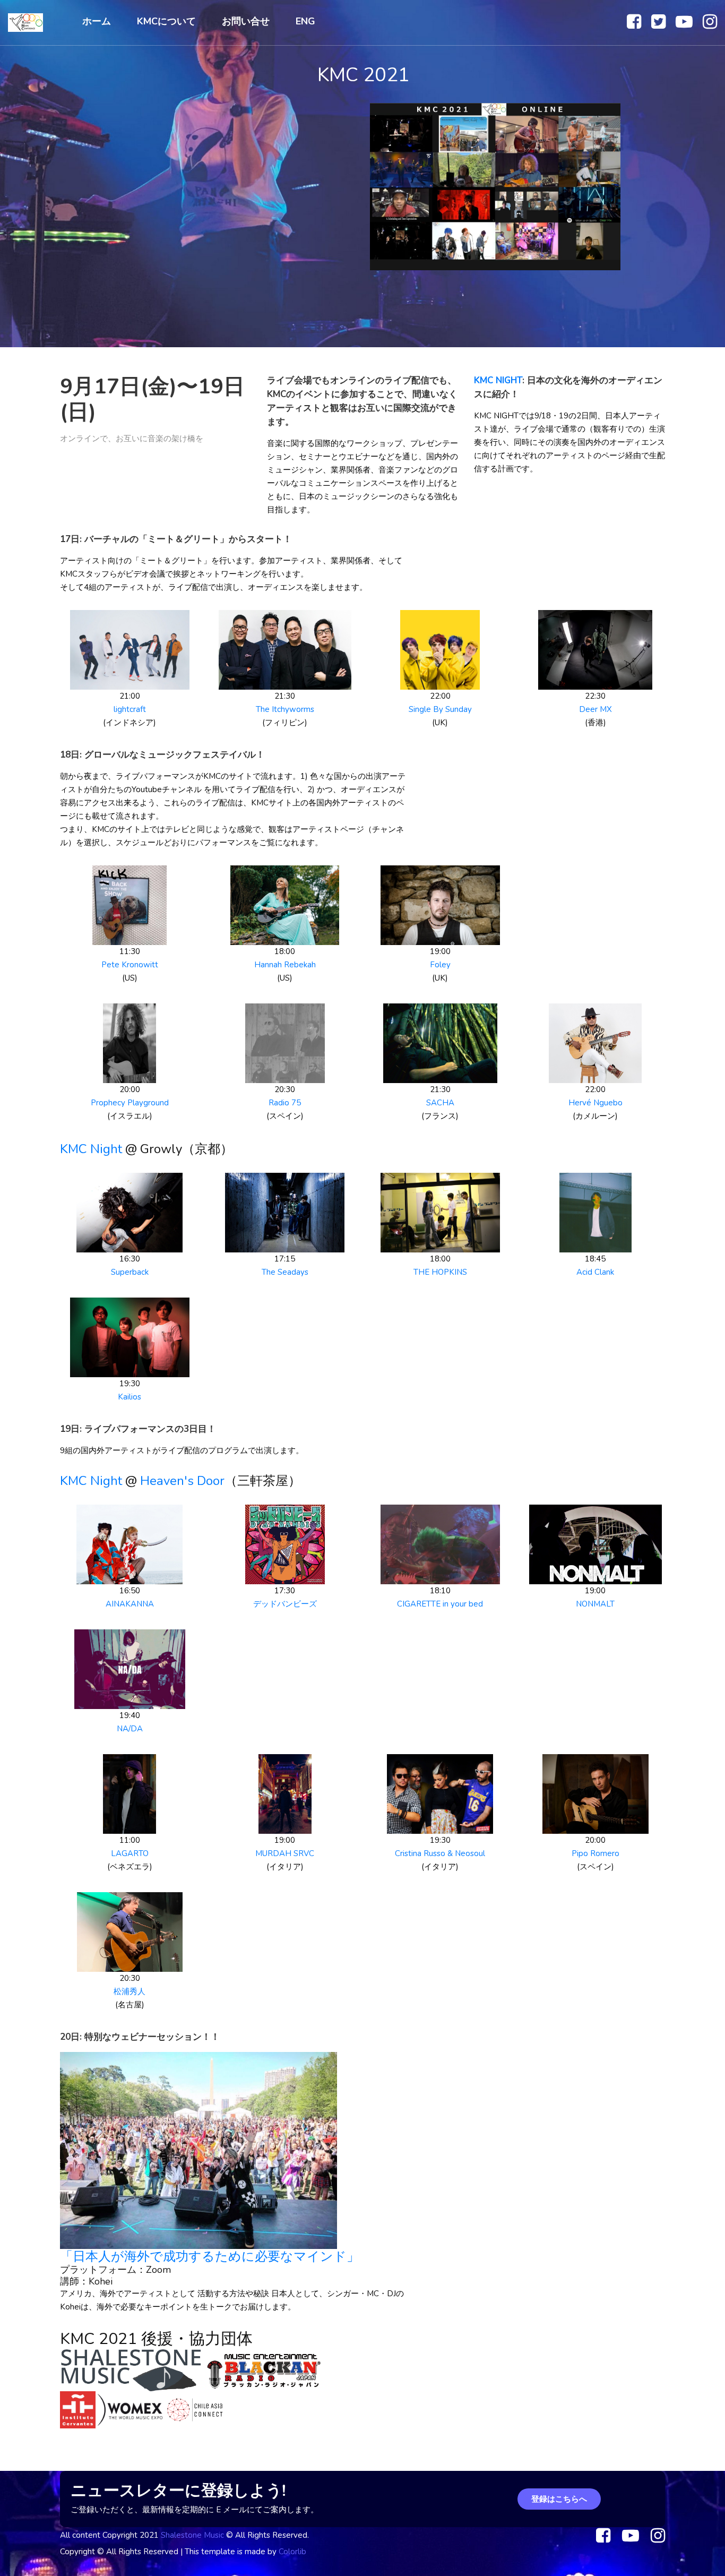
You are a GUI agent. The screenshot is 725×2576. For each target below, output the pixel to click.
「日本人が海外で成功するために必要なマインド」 (210, 2256)
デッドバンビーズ (285, 1604)
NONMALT (595, 1604)
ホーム (97, 21)
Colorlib (292, 2552)
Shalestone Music (192, 2535)
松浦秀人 (130, 1991)
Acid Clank (595, 1272)
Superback (130, 1272)
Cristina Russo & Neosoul (440, 1853)
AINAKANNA (130, 1604)
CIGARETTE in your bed (440, 1604)
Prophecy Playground (130, 1103)
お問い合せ (246, 21)
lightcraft (130, 709)
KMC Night (91, 1149)
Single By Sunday (440, 709)
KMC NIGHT (498, 380)
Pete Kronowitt (130, 965)
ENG (305, 21)
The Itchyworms (285, 709)
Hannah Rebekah (285, 965)
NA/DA (130, 1729)
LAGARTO (130, 1853)
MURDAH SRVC (285, 1853)
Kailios (130, 1397)
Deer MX (595, 709)
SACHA (440, 1103)
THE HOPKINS (440, 1272)
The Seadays (285, 1272)
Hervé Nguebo (595, 1103)
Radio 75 (285, 1103)
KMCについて (166, 21)
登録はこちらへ (559, 2499)
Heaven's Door (182, 1481)
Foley (440, 965)
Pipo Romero (595, 1853)
